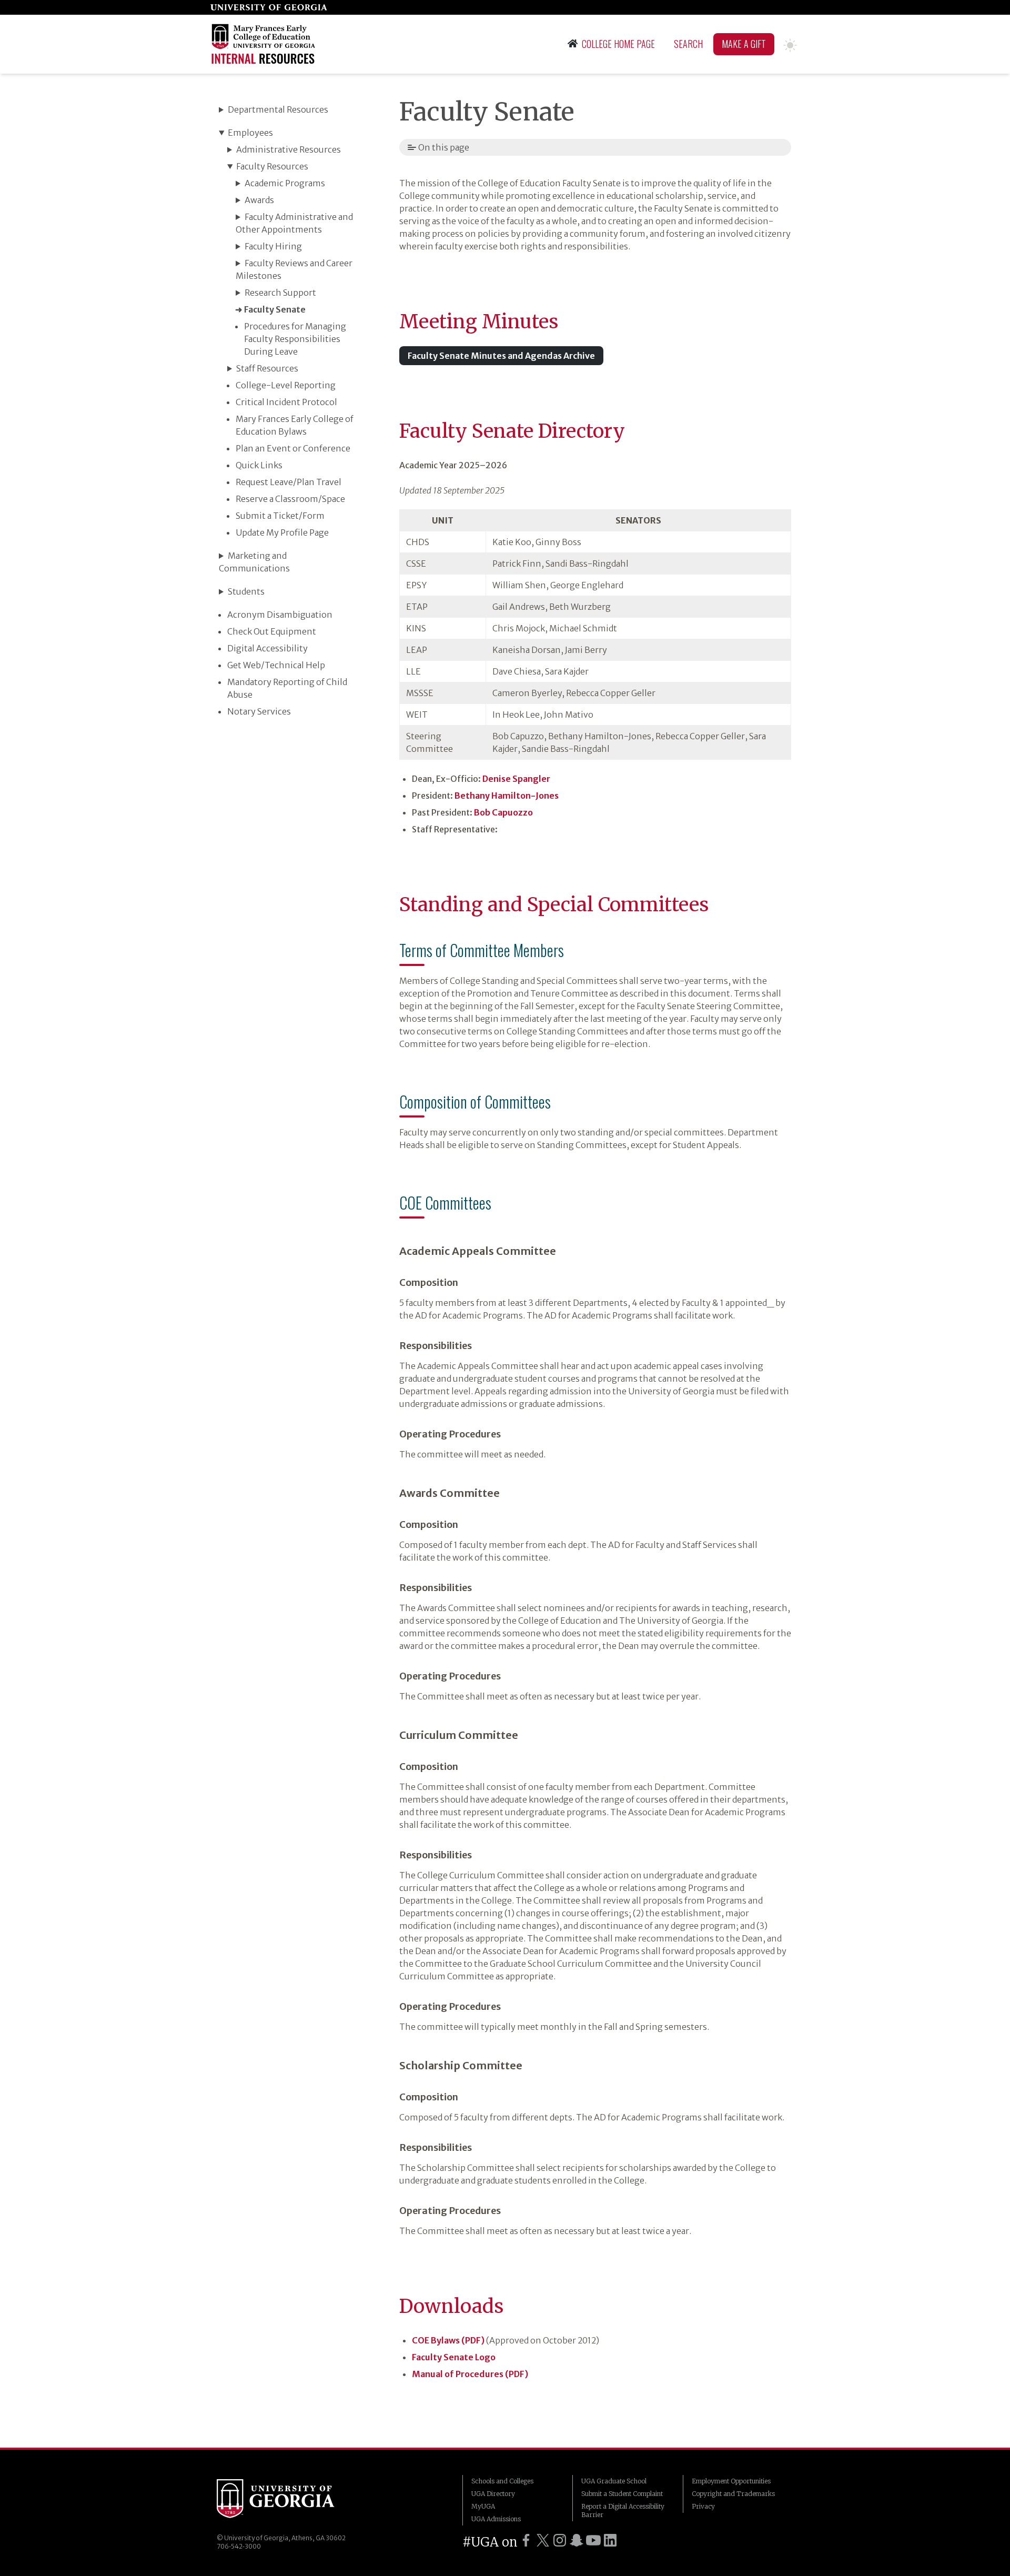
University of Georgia (276, 2500)
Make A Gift (744, 44)
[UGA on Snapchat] (577, 2540)
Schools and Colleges (502, 2481)
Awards (259, 200)
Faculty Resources (272, 166)
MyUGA (483, 2506)
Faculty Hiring (273, 246)
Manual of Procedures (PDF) (470, 2374)
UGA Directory (493, 2494)
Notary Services (259, 711)
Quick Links (259, 465)
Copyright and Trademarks (733, 2494)
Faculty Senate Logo (454, 2357)
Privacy (703, 2506)
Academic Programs (285, 183)
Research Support (280, 293)
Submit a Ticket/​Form (280, 516)
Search (688, 44)
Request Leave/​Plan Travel (289, 482)
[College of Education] (265, 44)
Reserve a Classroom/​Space (290, 499)
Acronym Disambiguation (280, 615)
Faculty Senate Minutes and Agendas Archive (501, 356)
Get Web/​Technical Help (276, 665)
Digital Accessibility (267, 648)
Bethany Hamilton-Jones (507, 796)
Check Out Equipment (272, 631)
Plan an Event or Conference (293, 448)
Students (246, 591)
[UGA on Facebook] (526, 2540)
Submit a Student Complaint (622, 2494)
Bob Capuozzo (503, 812)
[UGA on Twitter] (543, 2540)
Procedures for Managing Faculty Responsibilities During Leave (295, 339)
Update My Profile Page (282, 532)
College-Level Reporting (286, 385)
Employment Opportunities (731, 2481)
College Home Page (618, 44)
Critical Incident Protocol (286, 402)
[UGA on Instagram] (560, 2540)
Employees (250, 133)
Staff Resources (267, 368)
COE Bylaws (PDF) (448, 2340)
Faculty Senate (275, 309)
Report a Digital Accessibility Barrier (623, 2510)
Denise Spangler (516, 779)
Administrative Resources (289, 149)
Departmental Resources (278, 109)
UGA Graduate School (614, 2481)
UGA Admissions (496, 2519)
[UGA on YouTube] (593, 2540)
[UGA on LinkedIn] (610, 2540)
